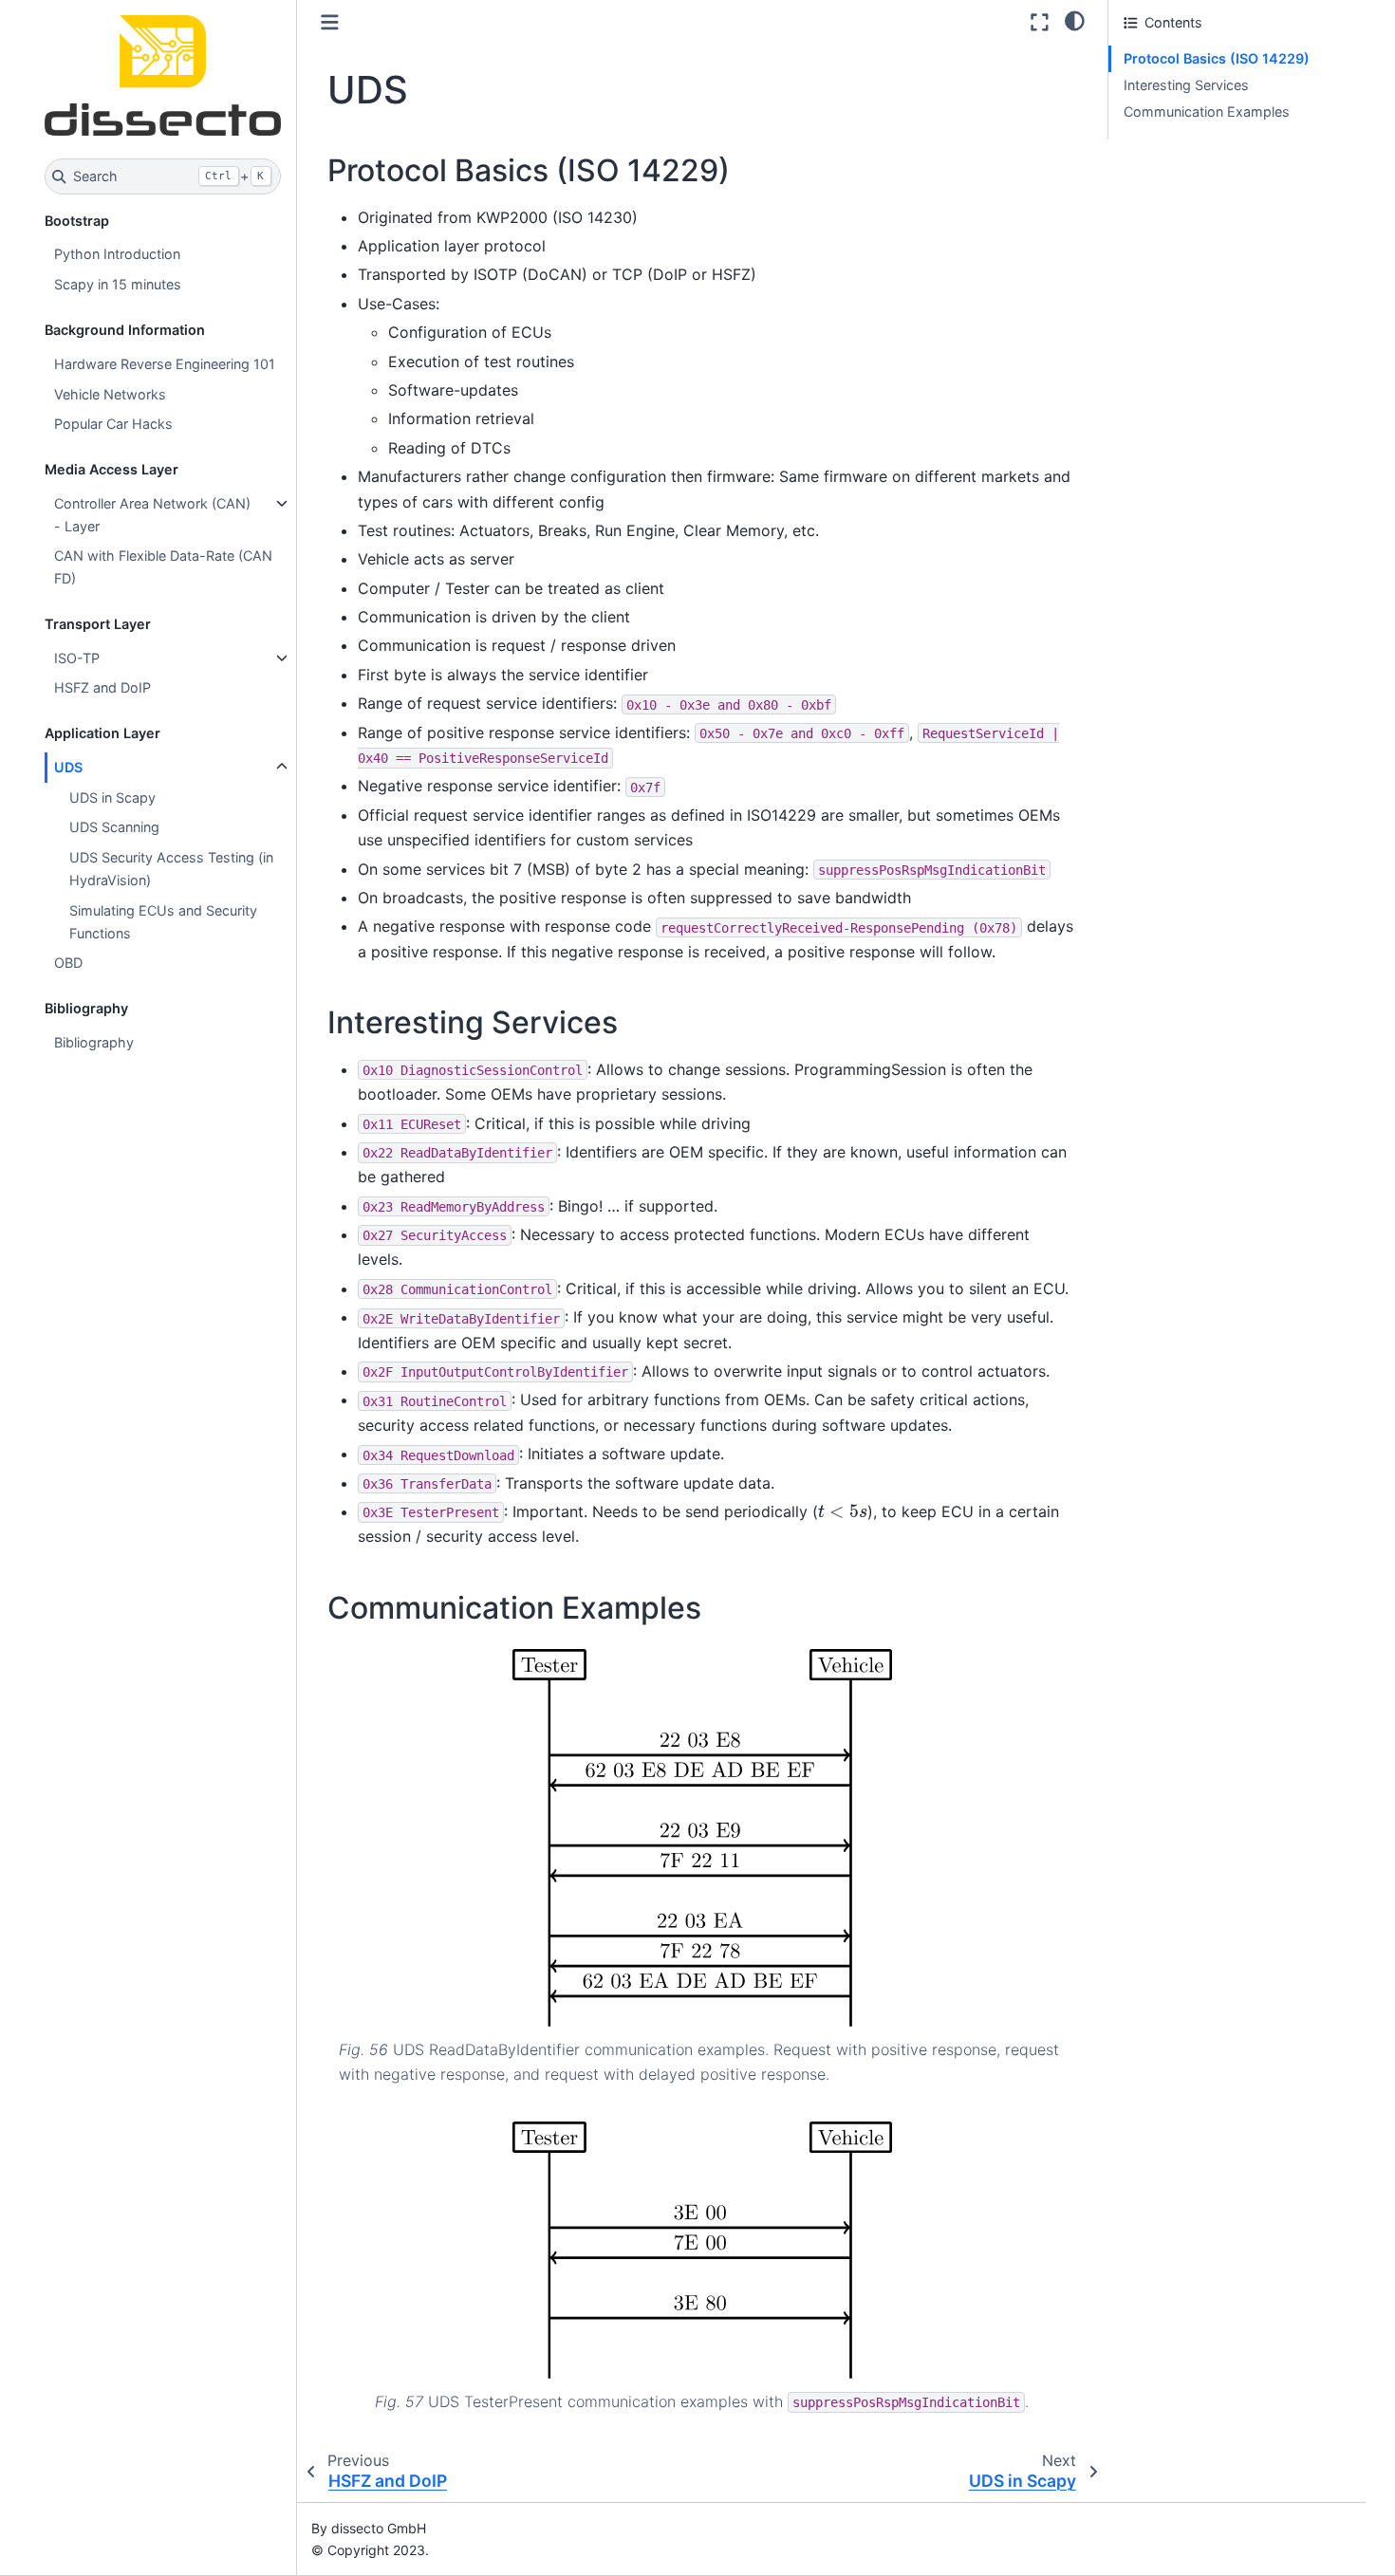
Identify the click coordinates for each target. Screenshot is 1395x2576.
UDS (68, 767)
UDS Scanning (114, 827)
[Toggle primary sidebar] (330, 22)
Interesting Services (1186, 85)
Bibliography (94, 1042)
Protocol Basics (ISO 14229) (1217, 58)
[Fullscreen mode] (1040, 22)
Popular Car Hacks (113, 424)
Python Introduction (117, 254)
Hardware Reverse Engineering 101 (165, 364)
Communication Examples (1207, 111)
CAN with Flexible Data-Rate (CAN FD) (163, 567)
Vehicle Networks (110, 394)
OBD (68, 963)
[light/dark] (1075, 20)
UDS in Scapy (112, 797)
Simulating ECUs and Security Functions (163, 922)
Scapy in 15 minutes (118, 284)
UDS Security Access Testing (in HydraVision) (171, 869)
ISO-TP (77, 658)
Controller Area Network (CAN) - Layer (152, 515)
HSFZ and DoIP (102, 687)
